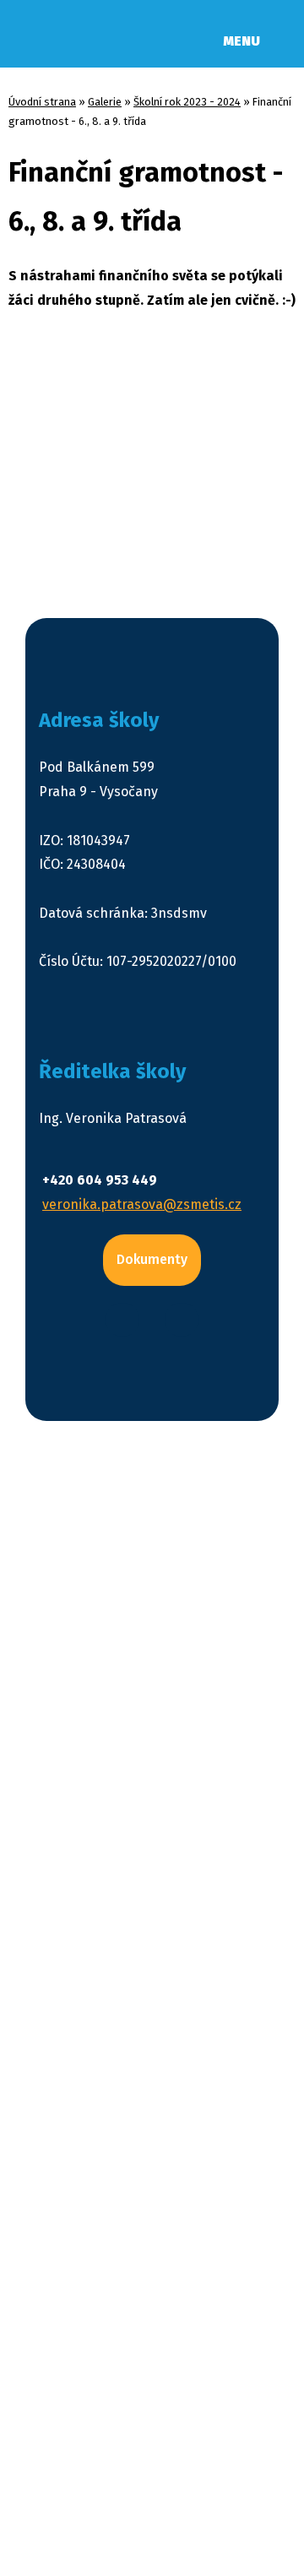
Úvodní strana (42, 102)
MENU (242, 41)
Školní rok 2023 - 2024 (187, 102)
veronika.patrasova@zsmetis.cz (142, 1204)
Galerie (105, 102)
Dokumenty (152, 1259)
